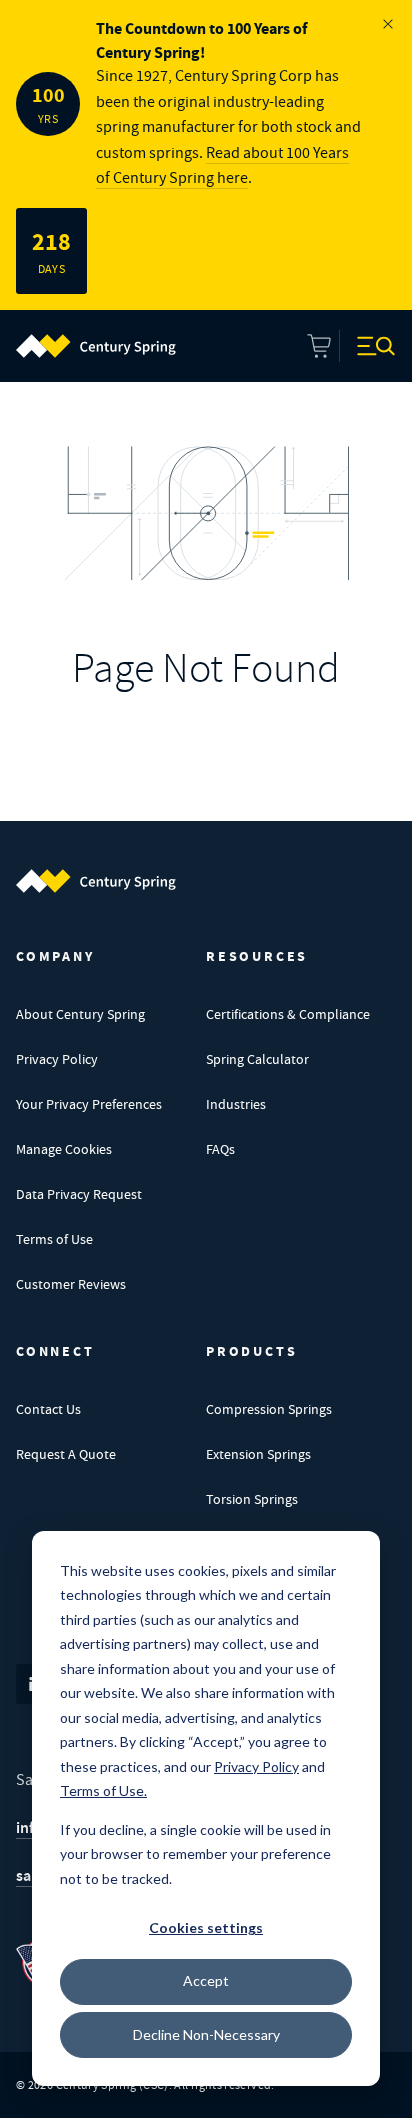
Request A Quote (66, 1454)
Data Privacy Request (79, 1194)
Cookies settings (206, 1927)
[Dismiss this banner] (388, 24)
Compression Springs (269, 1409)
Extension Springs (258, 1454)
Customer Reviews (71, 1284)
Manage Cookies (64, 1149)
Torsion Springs (252, 1499)
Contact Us (48, 1409)
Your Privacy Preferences (89, 1104)
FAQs (220, 1149)
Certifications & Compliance (288, 1014)
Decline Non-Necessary (206, 2034)
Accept (206, 1980)
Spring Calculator (257, 1059)
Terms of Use (54, 1239)
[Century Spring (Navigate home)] (96, 881)
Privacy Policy (57, 1059)
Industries (236, 1104)
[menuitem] (96, 346)
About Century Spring (80, 1014)
